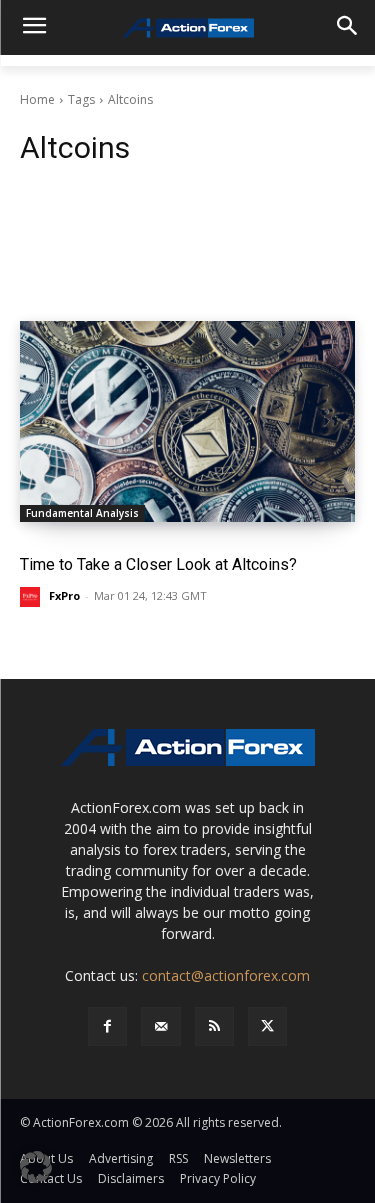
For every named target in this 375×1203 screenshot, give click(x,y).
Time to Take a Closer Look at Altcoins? (158, 564)
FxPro (64, 595)
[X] (267, 1026)
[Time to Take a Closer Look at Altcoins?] (187, 421)
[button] (36, 1167)
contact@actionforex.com (226, 975)
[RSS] (214, 1026)
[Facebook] (107, 1026)
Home (37, 99)
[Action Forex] (187, 28)
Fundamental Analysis (82, 513)
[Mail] (160, 1026)
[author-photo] (33, 597)
